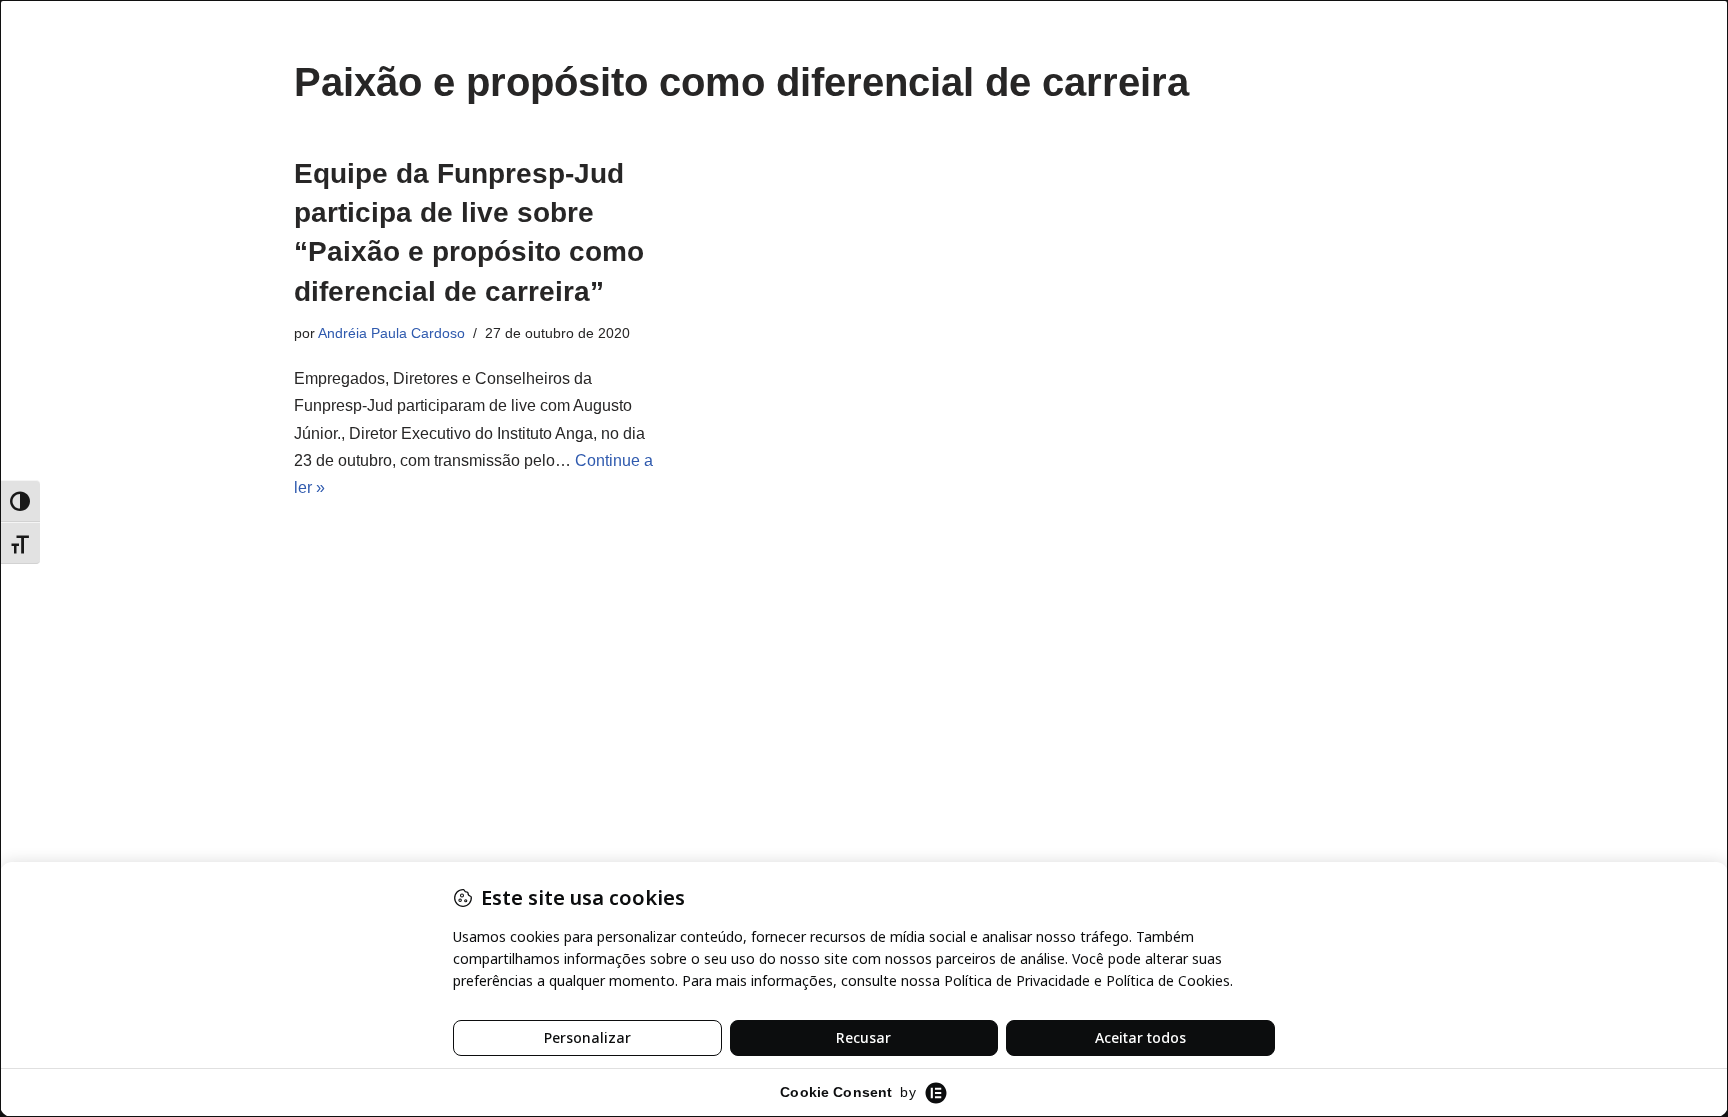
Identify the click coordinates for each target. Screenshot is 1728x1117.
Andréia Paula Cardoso (391, 333)
